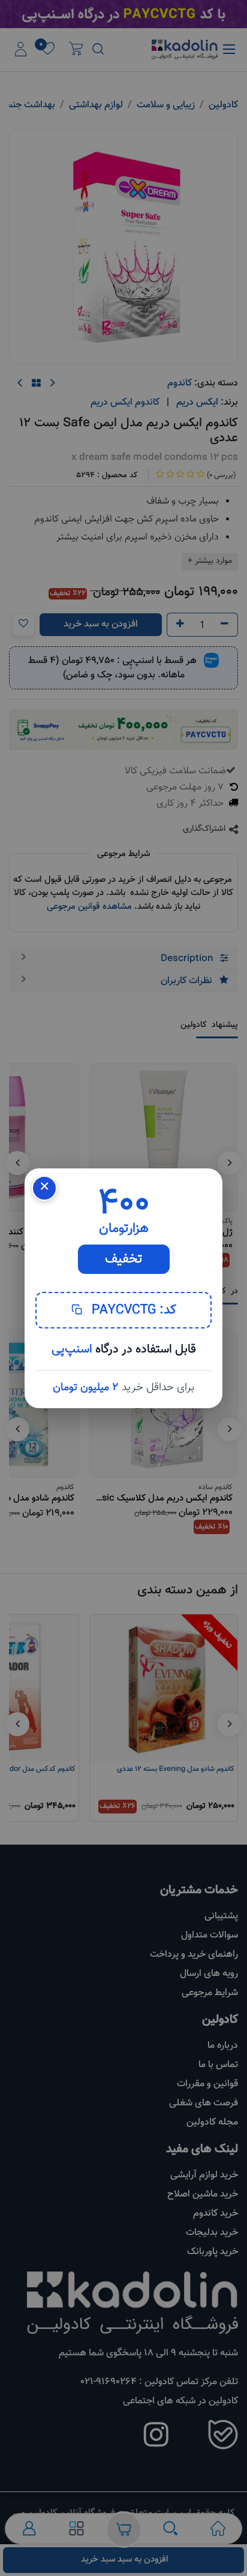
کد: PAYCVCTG (132, 1310)
